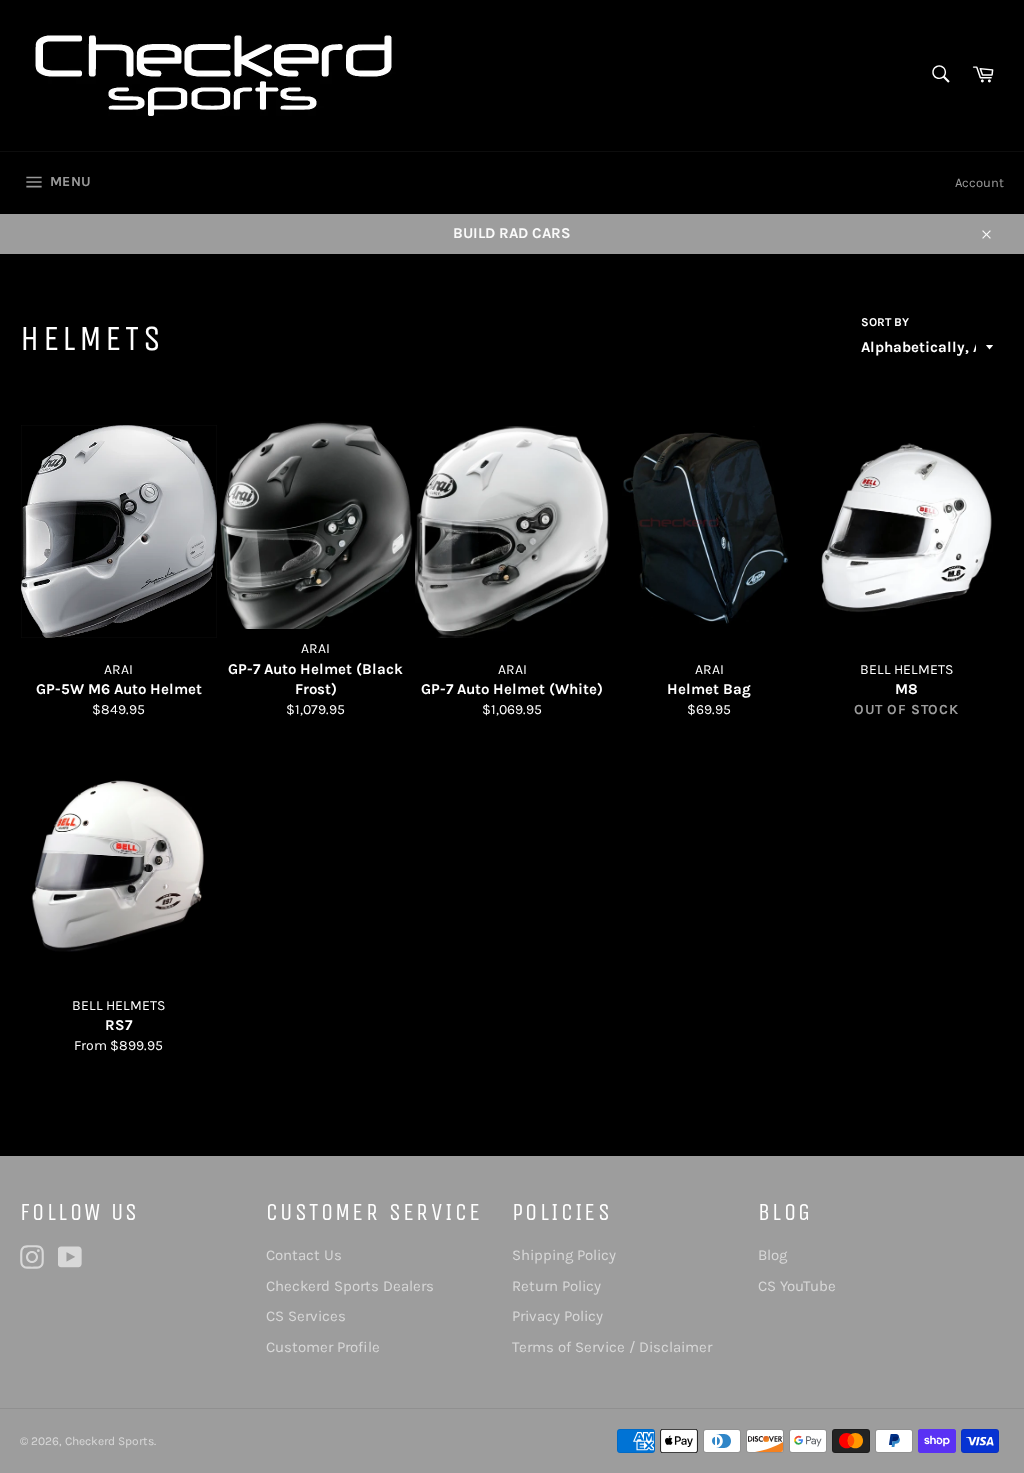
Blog (772, 1255)
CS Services (306, 1316)
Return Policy (556, 1286)
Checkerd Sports (109, 1441)
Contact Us (304, 1255)
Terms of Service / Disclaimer (612, 1347)
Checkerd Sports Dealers (350, 1286)
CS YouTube (797, 1286)
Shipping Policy (564, 1255)
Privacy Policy (557, 1316)
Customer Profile (323, 1347)
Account (979, 182)
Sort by (885, 322)
